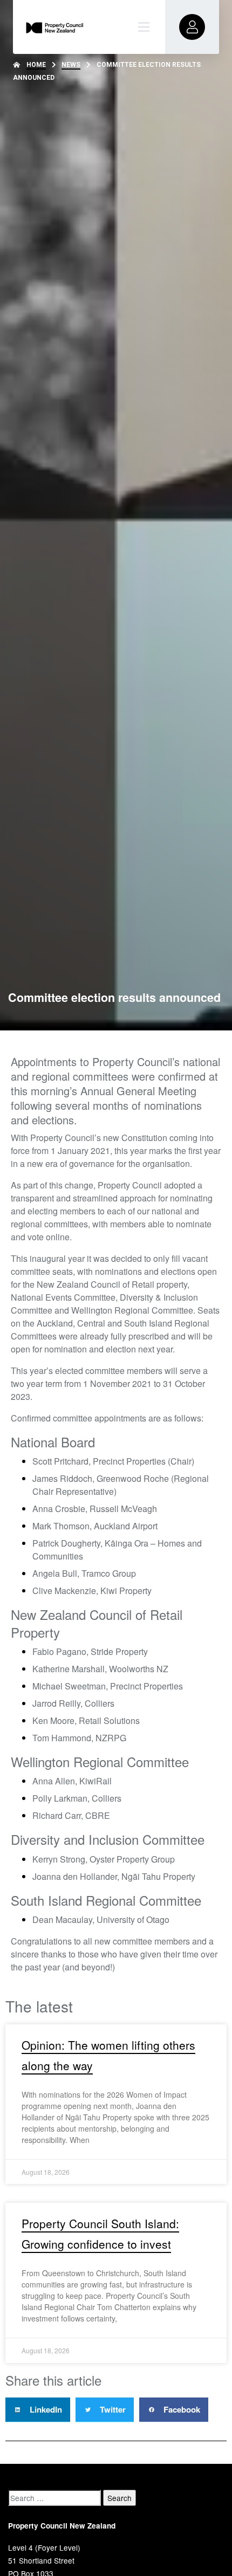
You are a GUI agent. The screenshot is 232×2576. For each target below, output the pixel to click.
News (71, 65)
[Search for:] (54, 2498)
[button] (38, 2410)
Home (36, 65)
